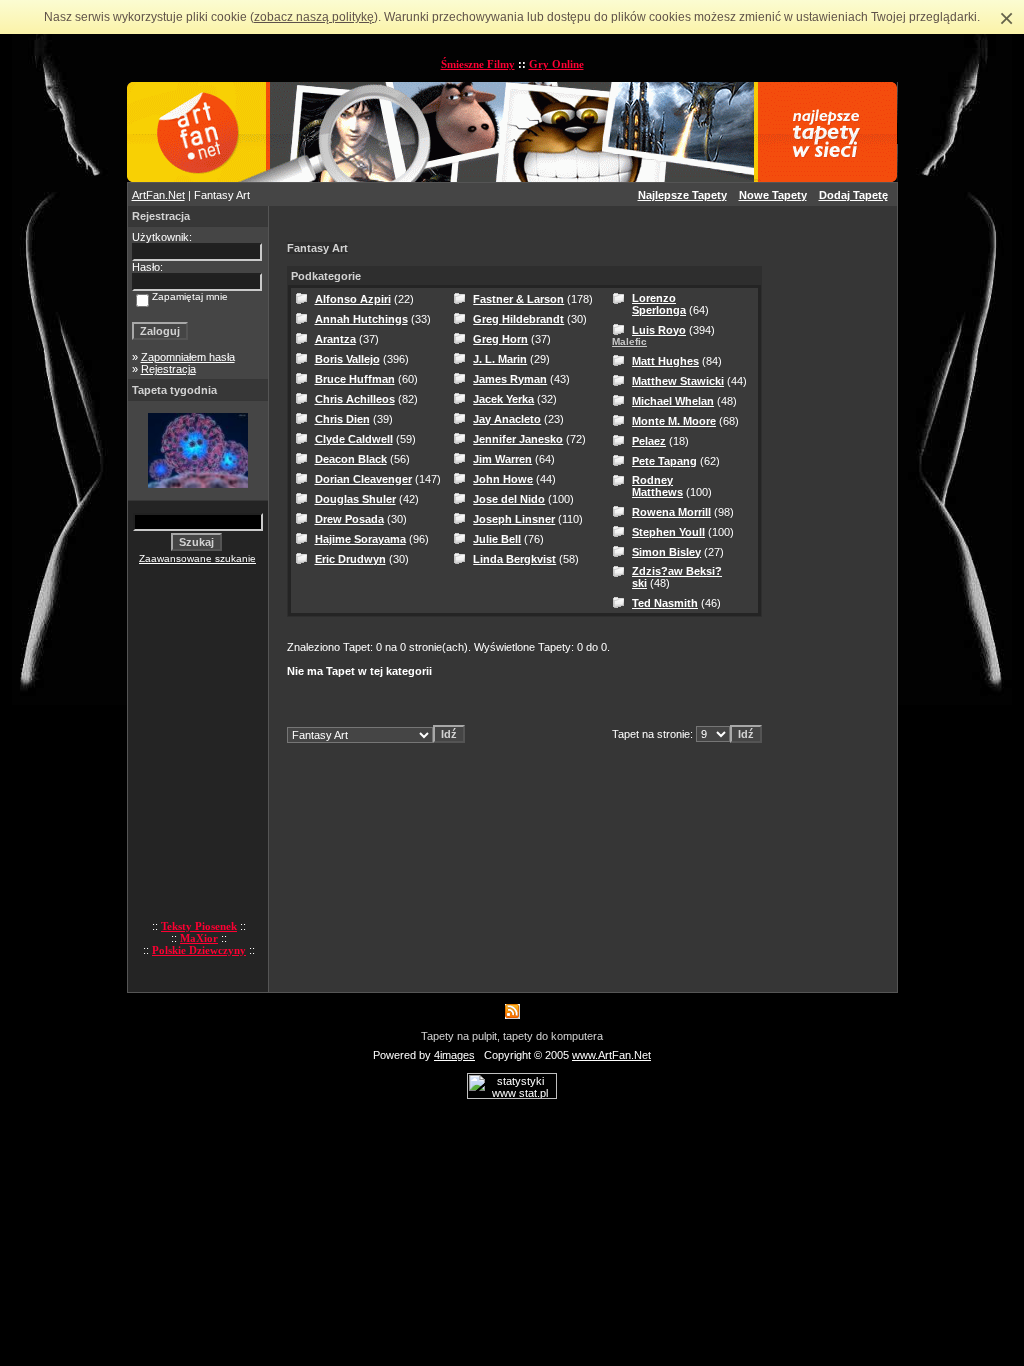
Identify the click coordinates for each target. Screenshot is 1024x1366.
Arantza (335, 339)
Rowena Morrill (671, 512)
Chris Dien (342, 419)
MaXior (199, 938)
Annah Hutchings (361, 319)
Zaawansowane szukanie (197, 558)
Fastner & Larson (518, 299)
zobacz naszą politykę (314, 17)
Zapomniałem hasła (188, 357)
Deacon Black (351, 459)
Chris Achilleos (355, 399)
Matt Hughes (665, 361)
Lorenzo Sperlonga (659, 304)
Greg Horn (500, 339)
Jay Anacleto (507, 419)
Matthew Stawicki (678, 381)
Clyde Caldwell (354, 439)
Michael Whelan (673, 401)
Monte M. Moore (674, 421)
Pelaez (649, 441)
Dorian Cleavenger (363, 479)
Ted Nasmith (665, 603)
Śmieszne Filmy (478, 64)
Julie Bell (497, 539)
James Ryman (510, 379)
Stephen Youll (668, 532)
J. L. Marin (500, 359)
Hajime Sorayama (360, 539)
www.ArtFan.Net (611, 1055)
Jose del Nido (509, 499)
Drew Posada (349, 519)
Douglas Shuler (355, 499)
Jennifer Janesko (518, 439)
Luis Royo (659, 330)
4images (454, 1055)
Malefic (629, 341)
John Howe (503, 479)
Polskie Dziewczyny (199, 950)
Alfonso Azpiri (353, 299)
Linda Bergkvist (514, 559)
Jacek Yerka (503, 399)
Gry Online (556, 64)
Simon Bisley (666, 552)
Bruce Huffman (355, 379)
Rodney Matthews (657, 486)
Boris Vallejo (347, 359)
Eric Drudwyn (350, 559)
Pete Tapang (664, 461)
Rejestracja (168, 369)
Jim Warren (502, 459)
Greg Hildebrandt (518, 319)
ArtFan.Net (158, 195)
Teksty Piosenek (199, 926)
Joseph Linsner (514, 519)
